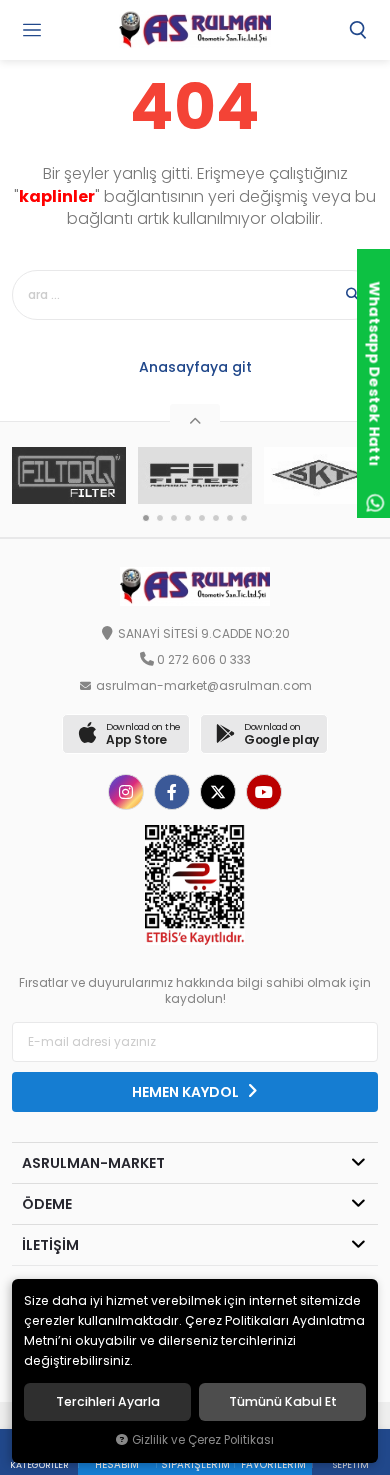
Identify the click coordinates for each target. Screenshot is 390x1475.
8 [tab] (244, 518)
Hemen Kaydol (187, 1092)
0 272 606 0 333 (204, 660)
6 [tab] (216, 518)
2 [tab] (160, 518)
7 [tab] (230, 518)
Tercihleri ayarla (108, 1402)
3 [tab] (174, 518)
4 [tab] (188, 518)
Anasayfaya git (195, 367)
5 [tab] (202, 518)
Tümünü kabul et (283, 1402)
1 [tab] (146, 518)
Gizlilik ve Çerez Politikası (203, 1440)
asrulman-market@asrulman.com (204, 686)
